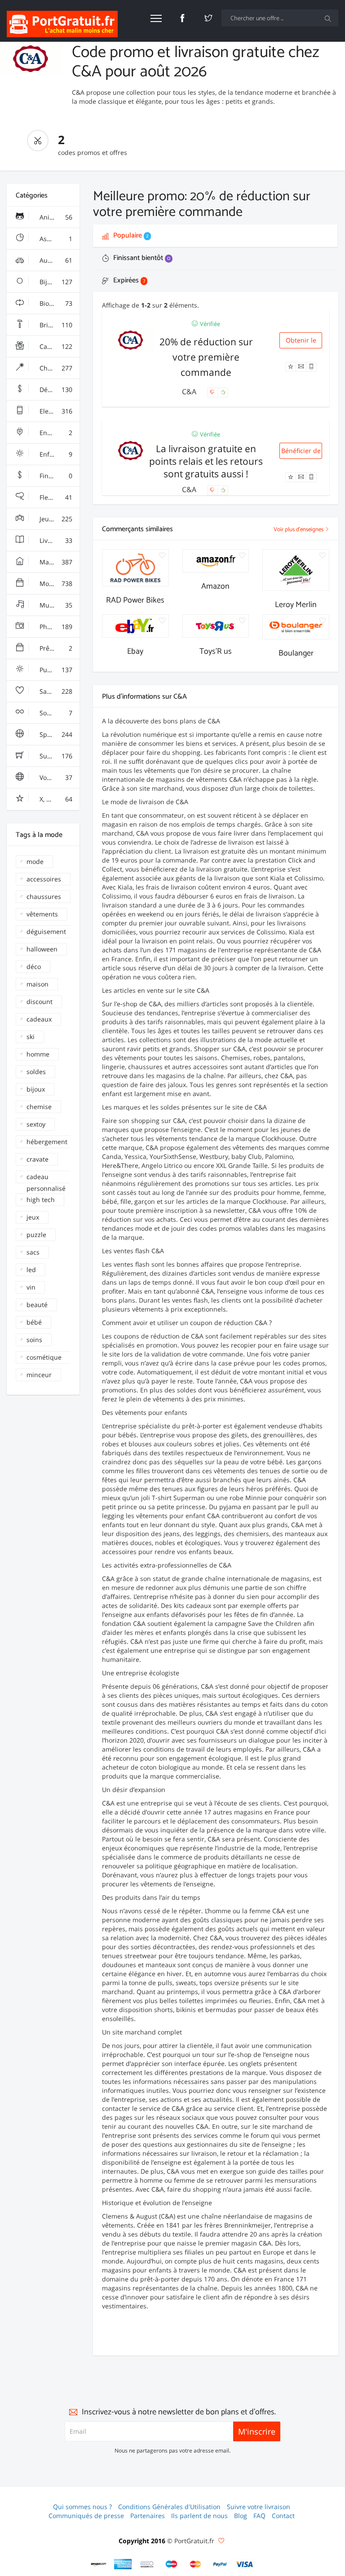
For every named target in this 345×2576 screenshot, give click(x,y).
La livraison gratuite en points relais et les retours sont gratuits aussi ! (206, 461)
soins (34, 1340)
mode (35, 861)
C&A (190, 392)
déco (34, 967)
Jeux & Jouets (58, 519)
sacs (33, 1252)
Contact (283, 2516)
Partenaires (148, 2516)
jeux (33, 1217)
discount (40, 1002)
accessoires (44, 879)
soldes (36, 1072)
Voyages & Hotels (59, 777)
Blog (241, 2516)
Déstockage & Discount (59, 390)
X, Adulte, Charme (59, 799)
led (31, 1270)
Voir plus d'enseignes (299, 530)
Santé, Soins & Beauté (59, 691)
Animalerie (55, 217)
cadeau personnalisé (46, 1178)
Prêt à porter (58, 648)
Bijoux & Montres (59, 282)
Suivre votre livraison (259, 2507)
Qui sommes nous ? (82, 2507)
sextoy (36, 1124)
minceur (39, 1375)
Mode (55, 583)
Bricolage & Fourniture (59, 325)
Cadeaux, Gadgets (59, 346)
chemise (39, 1107)
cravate (38, 1159)
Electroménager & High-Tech (59, 411)
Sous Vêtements (59, 713)
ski (31, 1037)
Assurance (55, 239)
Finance (55, 476)
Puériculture (57, 670)
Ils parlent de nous (199, 2516)
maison (38, 984)
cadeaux (39, 1019)
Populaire (130, 236)
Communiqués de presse (86, 2516)
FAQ (259, 2516)
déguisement (46, 931)
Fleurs (55, 497)
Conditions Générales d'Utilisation (169, 2507)
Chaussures (56, 368)
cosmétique (44, 1357)
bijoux (36, 1089)
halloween (42, 949)
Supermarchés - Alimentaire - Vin (59, 756)
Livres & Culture (59, 540)
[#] (99, 2564)
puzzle (36, 1235)
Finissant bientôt (141, 258)
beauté (37, 1305)
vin (31, 1287)
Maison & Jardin (59, 562)
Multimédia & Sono (59, 605)
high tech (41, 1200)
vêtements (42, 914)
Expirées (128, 280)
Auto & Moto (57, 260)
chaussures (44, 896)
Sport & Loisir (59, 734)
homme (38, 1054)
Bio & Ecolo (55, 303)
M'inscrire (257, 2431)
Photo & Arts (57, 627)
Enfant (55, 454)
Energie (55, 433)
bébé (34, 1322)
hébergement (47, 1142)
